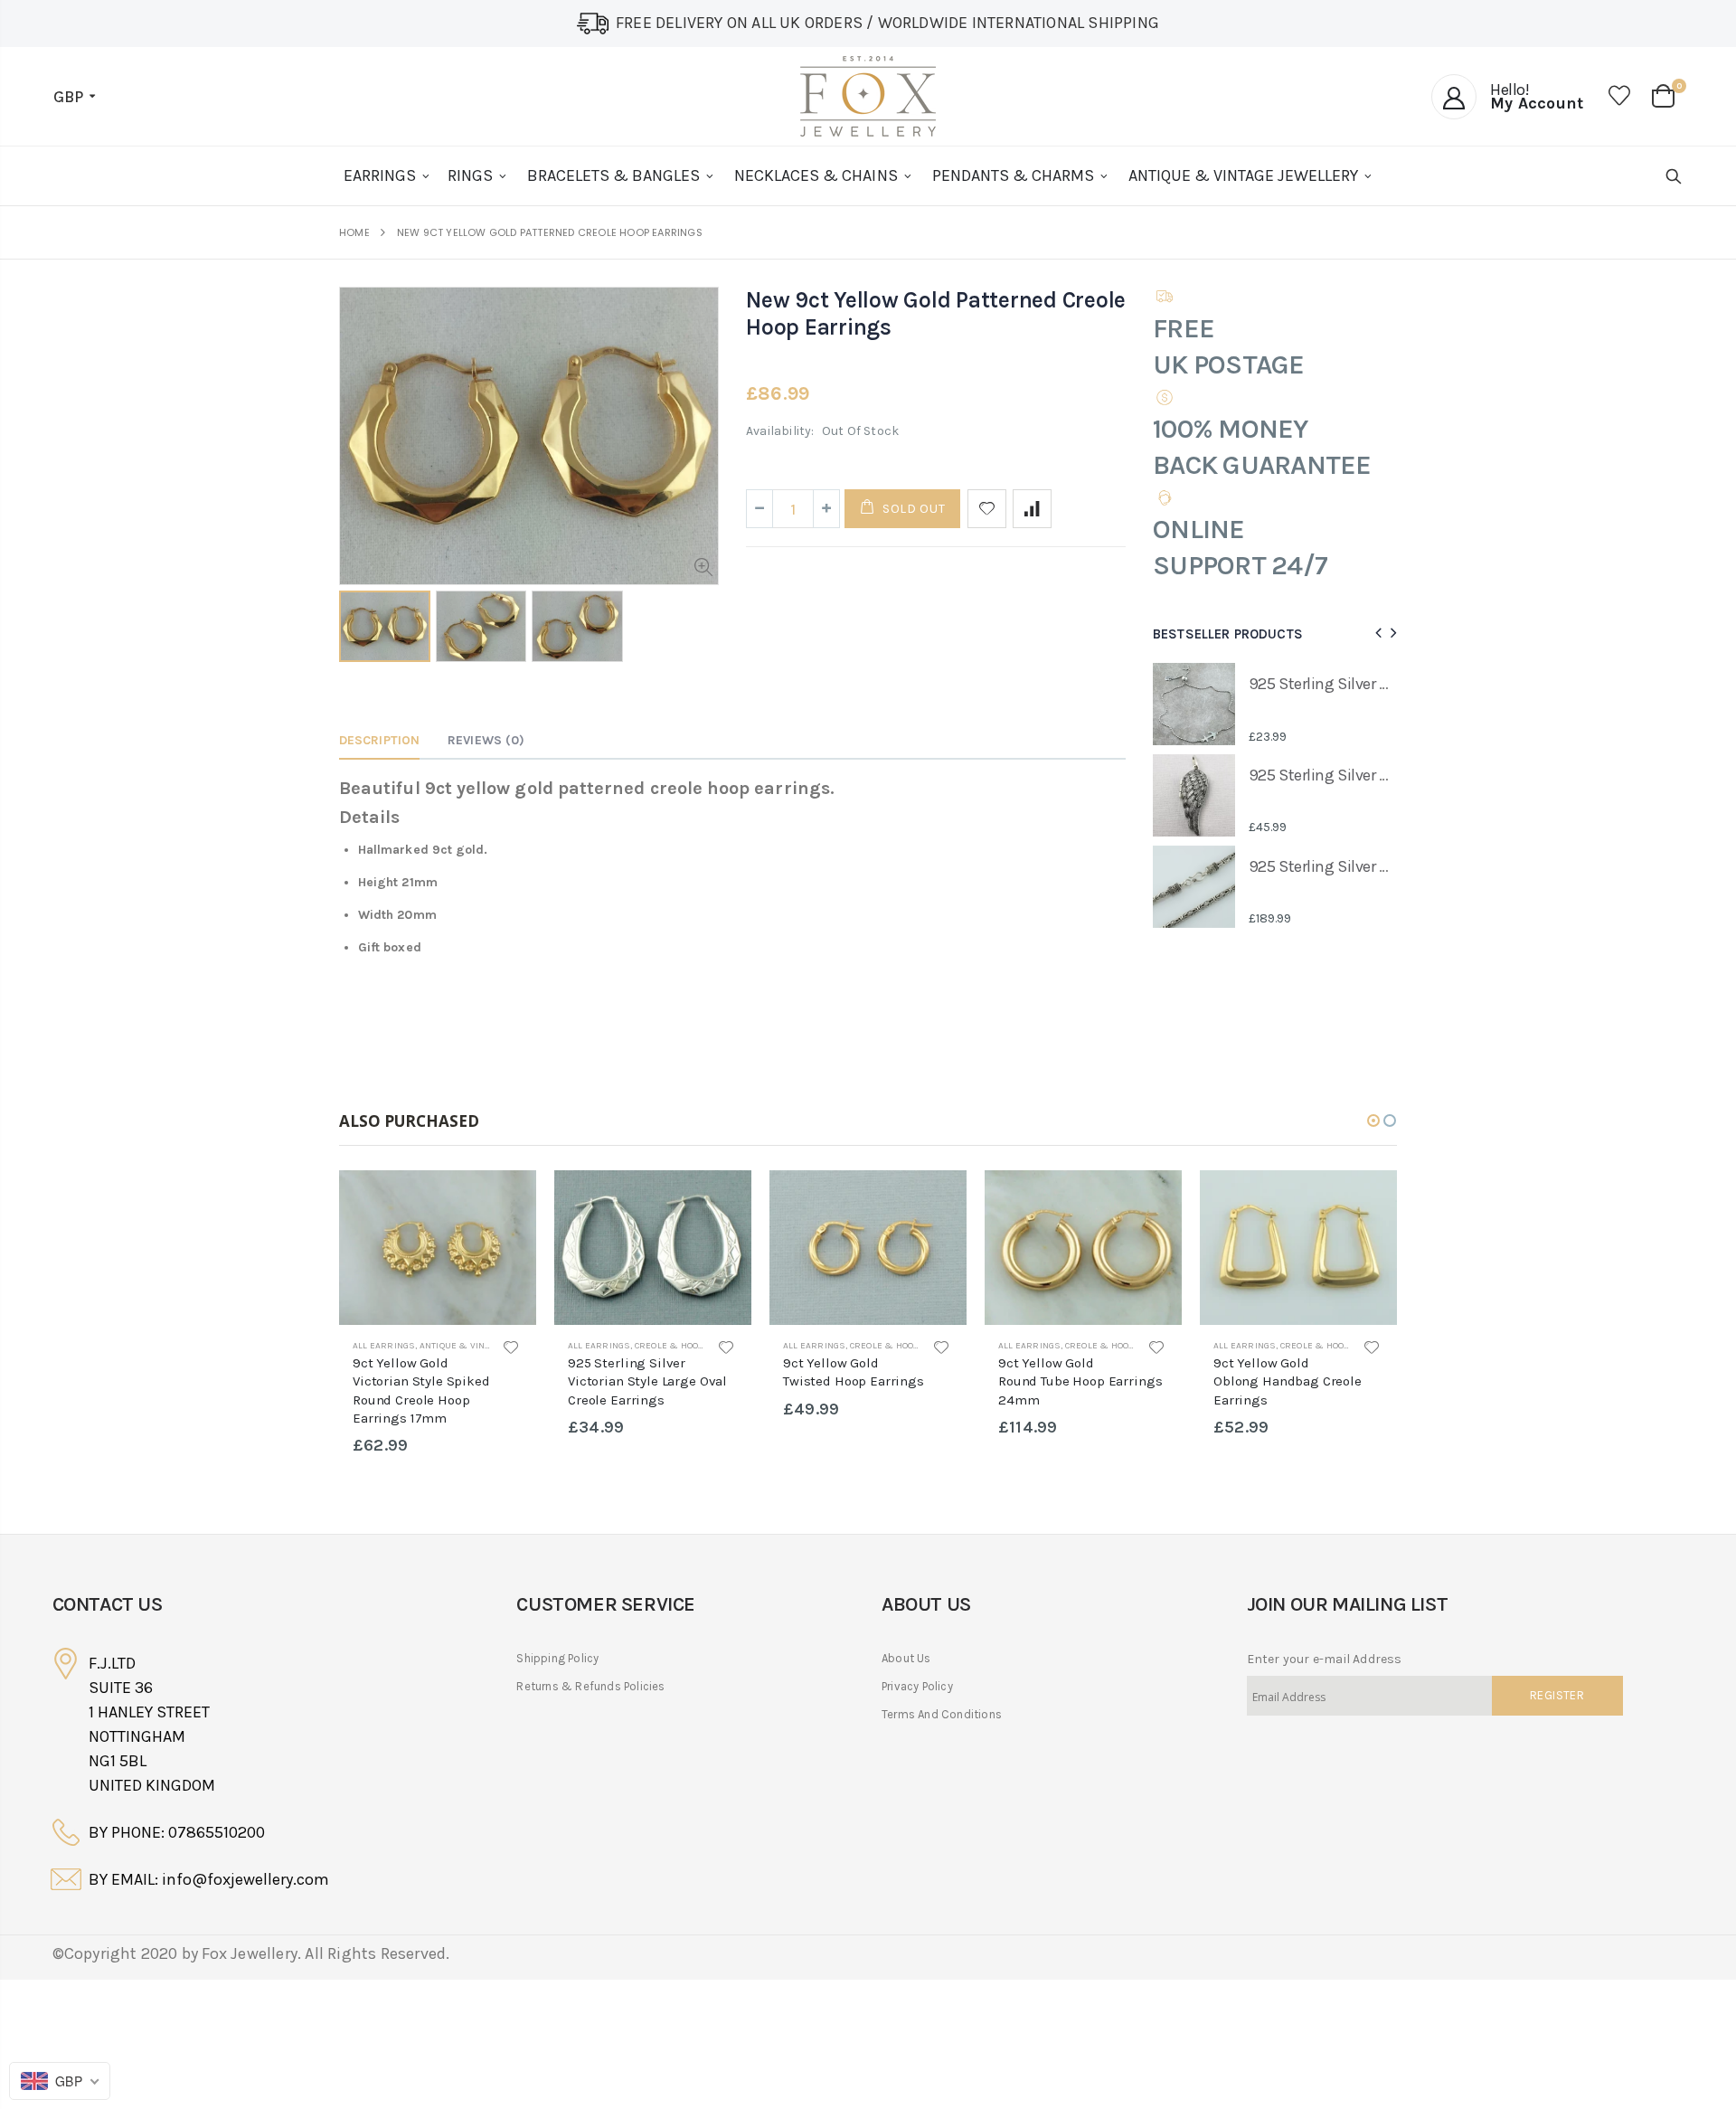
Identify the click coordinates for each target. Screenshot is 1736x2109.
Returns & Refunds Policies (590, 1686)
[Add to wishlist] (987, 509)
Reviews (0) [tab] (486, 740)
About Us (906, 1658)
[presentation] (1376, 634)
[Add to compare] (1032, 509)
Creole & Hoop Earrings (693, 1346)
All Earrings (384, 1346)
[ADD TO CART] (1152, 1200)
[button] (1373, 1121)
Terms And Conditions (942, 1714)
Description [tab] (379, 740)
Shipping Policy (557, 1658)
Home (354, 233)
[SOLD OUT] (506, 1200)
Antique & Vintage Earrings (487, 1346)
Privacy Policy (917, 1686)
